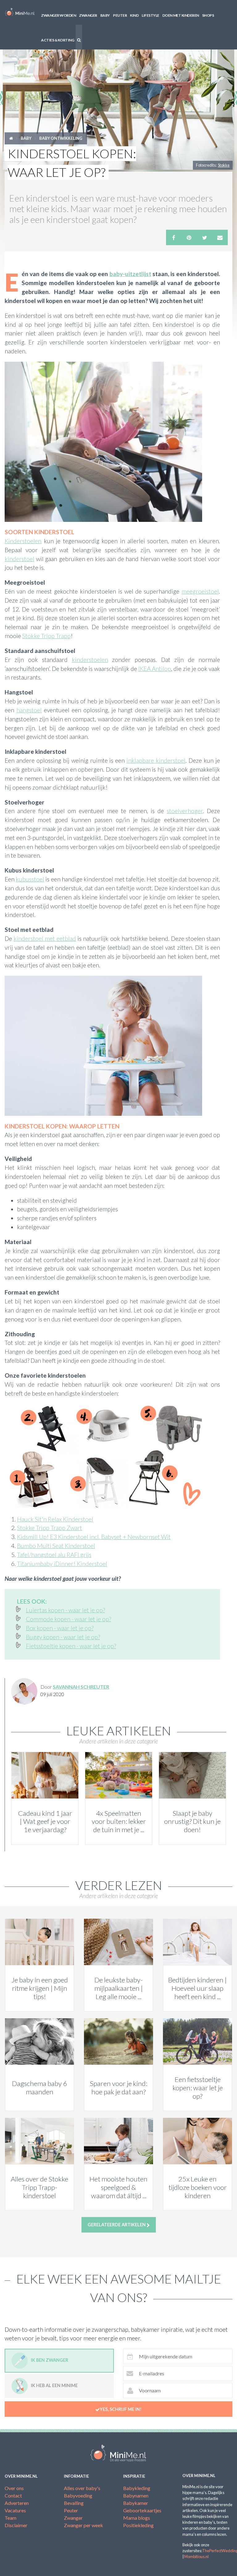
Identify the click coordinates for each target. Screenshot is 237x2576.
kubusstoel (30, 879)
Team (10, 2518)
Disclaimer (16, 2525)
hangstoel (29, 710)
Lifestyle (150, 15)
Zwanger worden (58, 15)
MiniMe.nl (20, 12)
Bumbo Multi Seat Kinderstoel (56, 1546)
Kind (134, 15)
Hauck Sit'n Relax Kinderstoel (55, 1519)
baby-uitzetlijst (130, 274)
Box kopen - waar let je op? (60, 1628)
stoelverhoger (185, 811)
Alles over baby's (82, 2488)
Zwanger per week (83, 2525)
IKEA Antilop (155, 669)
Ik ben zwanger (50, 2360)
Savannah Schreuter (81, 1687)
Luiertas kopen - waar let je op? (65, 1610)
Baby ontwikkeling (61, 138)
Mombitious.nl (196, 2557)
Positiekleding (138, 2525)
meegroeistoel (200, 591)
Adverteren (17, 2503)
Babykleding (137, 2488)
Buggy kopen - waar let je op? (63, 1637)
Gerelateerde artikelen (117, 2225)
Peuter (120, 15)
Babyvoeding (78, 2495)
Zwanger (88, 15)
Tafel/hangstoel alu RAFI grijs (54, 1555)
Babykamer (136, 2503)
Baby (105, 15)
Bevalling (74, 2503)
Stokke (224, 165)
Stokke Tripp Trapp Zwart (50, 1528)
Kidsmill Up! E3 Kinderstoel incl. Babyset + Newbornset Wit (94, 1537)
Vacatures (15, 2510)
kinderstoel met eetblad (45, 938)
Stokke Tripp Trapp (46, 636)
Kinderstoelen (23, 541)
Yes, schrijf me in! (121, 2409)
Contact (13, 2495)
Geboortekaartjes (142, 2510)
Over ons (14, 2488)
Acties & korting (58, 40)
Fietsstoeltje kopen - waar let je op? (71, 1646)
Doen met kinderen (181, 15)
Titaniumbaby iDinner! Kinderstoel (62, 1564)
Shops (208, 15)
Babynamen (136, 2495)
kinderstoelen (90, 660)
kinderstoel (19, 559)
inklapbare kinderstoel (156, 760)
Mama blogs (137, 2518)
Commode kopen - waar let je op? (69, 1619)
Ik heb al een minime (54, 2386)
